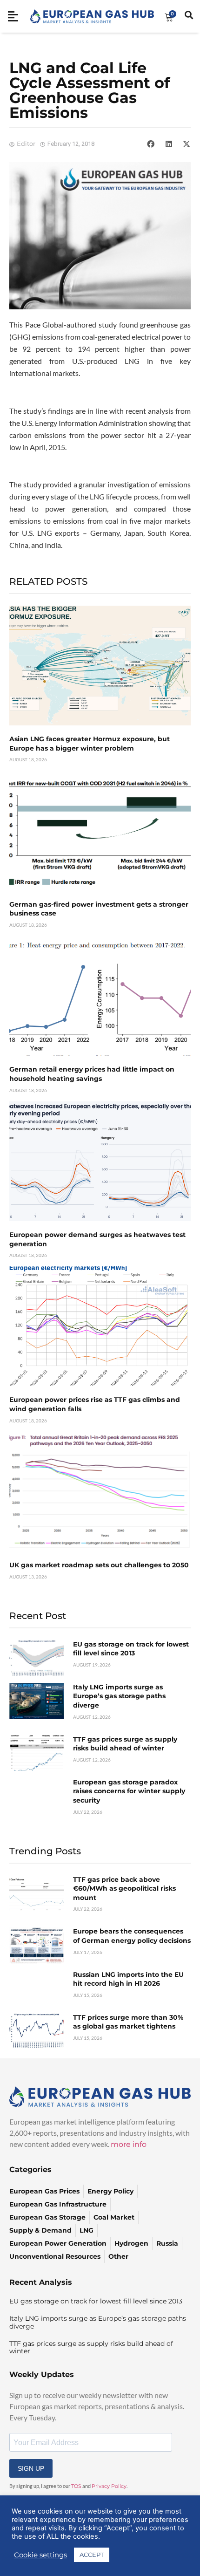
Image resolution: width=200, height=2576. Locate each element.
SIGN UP (31, 2468)
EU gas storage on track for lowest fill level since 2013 (131, 1649)
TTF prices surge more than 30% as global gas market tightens (128, 2022)
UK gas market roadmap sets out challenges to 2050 (99, 1565)
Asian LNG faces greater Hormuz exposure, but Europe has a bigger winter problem (90, 744)
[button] (151, 144)
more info (129, 2144)
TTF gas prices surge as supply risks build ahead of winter (125, 1744)
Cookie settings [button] (40, 2555)
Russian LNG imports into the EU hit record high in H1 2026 (128, 1979)
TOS (76, 2486)
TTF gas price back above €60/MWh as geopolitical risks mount (124, 1889)
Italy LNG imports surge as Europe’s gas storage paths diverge (119, 1696)
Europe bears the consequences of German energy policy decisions (132, 1936)
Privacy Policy (109, 2486)
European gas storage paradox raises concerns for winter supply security (129, 1791)
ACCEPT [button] (92, 2555)
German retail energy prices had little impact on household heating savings (92, 1074)
